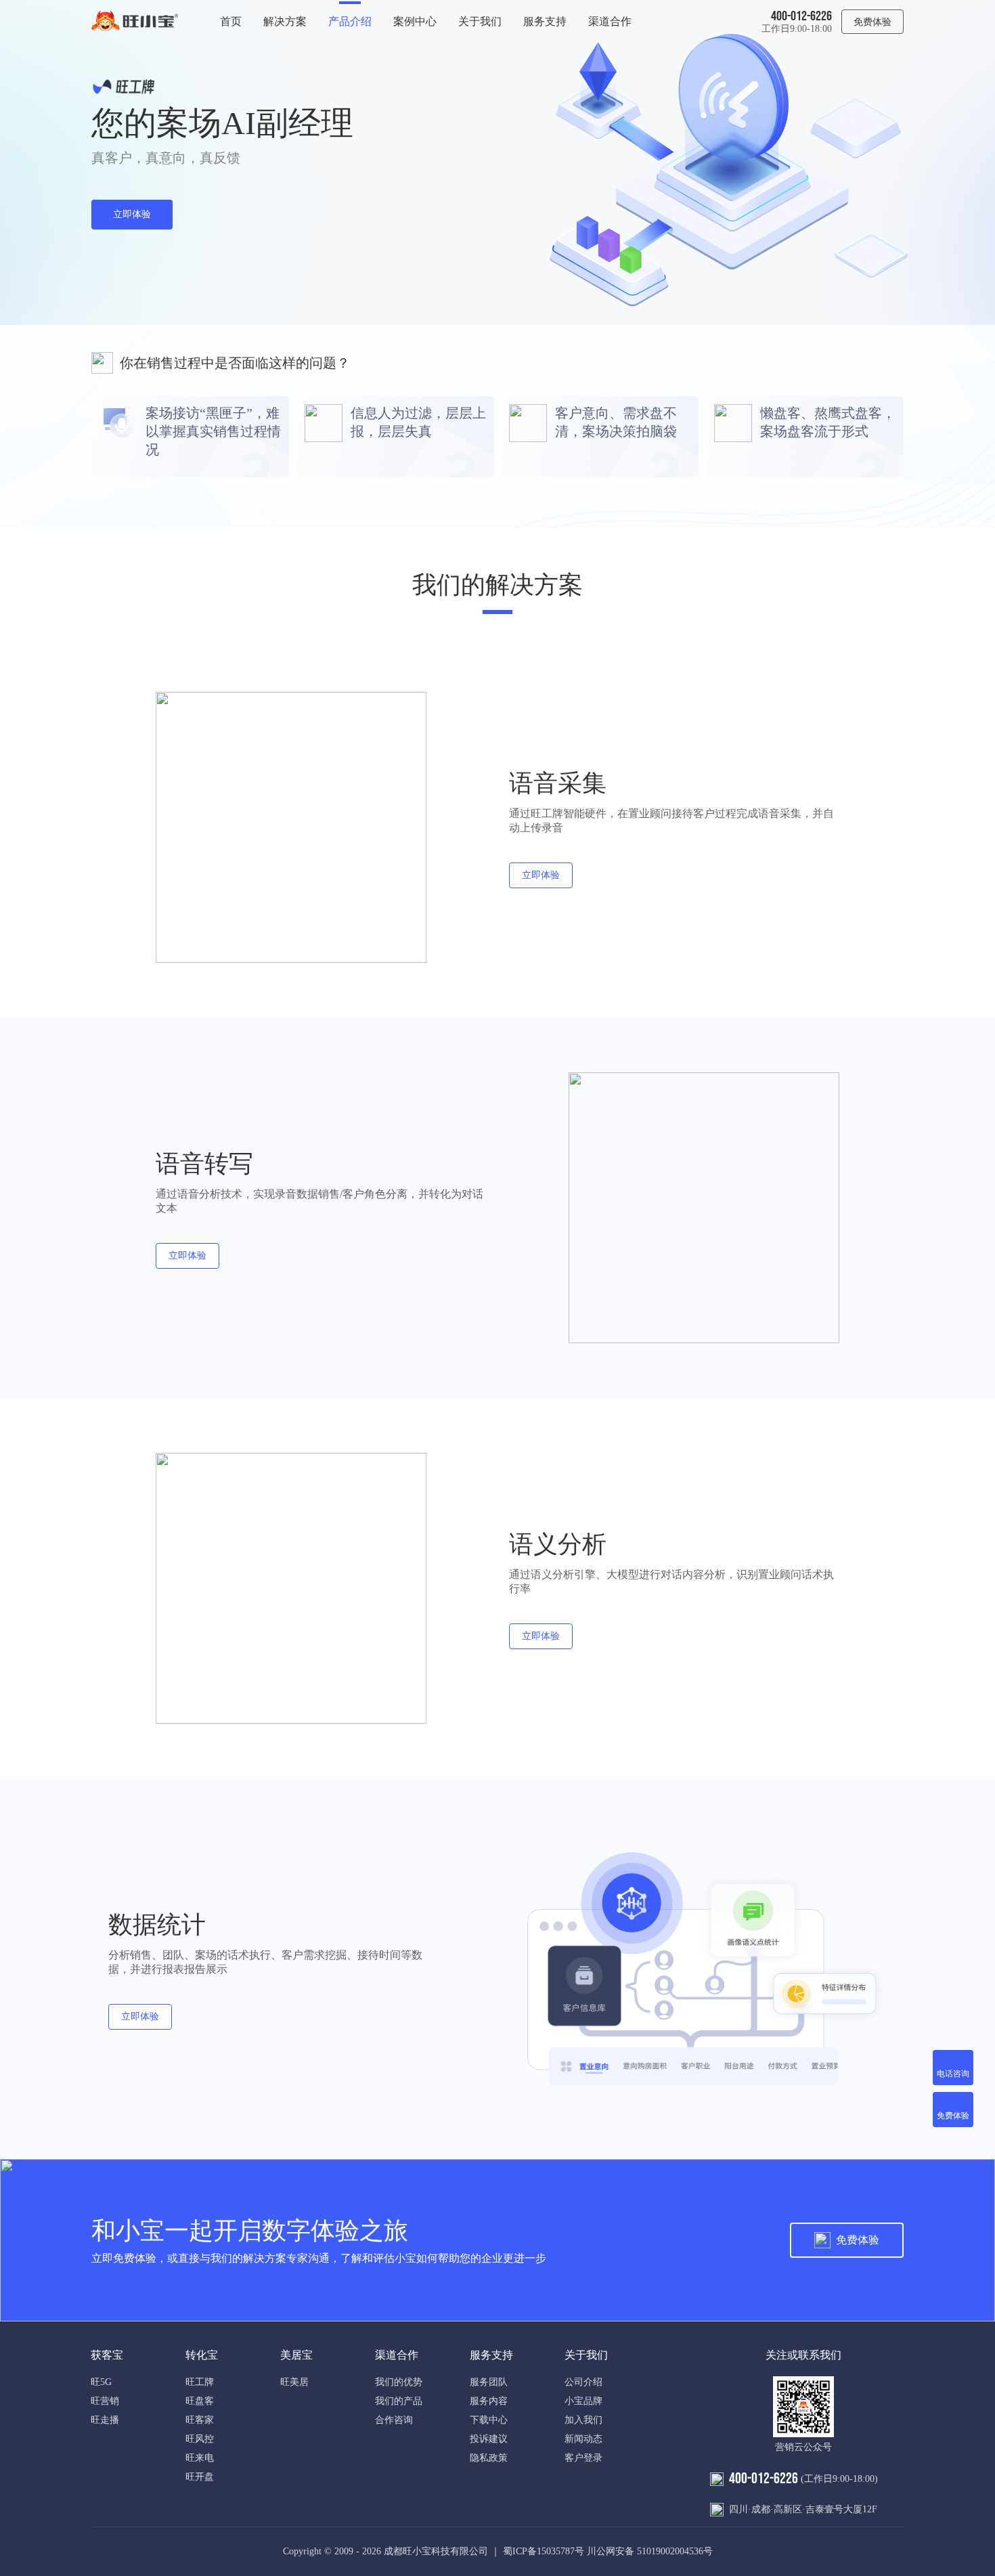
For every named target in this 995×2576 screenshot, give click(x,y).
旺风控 (200, 2439)
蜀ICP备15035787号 (544, 2551)
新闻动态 (583, 2439)
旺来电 (200, 2458)
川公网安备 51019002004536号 (650, 2551)
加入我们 (583, 2420)
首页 (231, 21)
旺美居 (294, 2382)
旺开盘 (200, 2477)
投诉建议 (489, 2439)
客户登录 (583, 2458)
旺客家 (200, 2420)
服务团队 (489, 2382)
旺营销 (105, 2401)
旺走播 (105, 2420)
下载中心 (489, 2420)
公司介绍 (583, 2382)
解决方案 (285, 21)
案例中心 (415, 21)
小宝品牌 (583, 2401)
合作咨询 (394, 2420)
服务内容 (489, 2401)
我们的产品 (399, 2401)
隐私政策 (489, 2458)
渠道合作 (610, 21)
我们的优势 (399, 2382)
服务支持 (545, 21)
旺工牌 (200, 2382)
